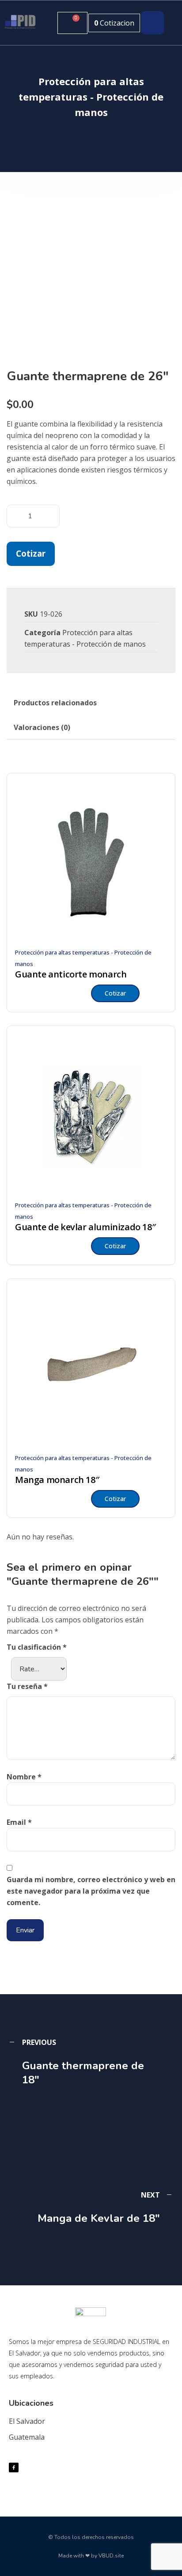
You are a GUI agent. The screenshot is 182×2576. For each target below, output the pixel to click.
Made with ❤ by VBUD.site (91, 2556)
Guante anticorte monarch (71, 974)
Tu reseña (27, 1686)
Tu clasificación (37, 1647)
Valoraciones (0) (42, 727)
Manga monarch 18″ (57, 1480)
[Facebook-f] (14, 2467)
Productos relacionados (55, 703)
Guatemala (27, 2437)
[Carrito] (72, 23)
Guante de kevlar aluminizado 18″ (85, 1227)
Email (19, 1822)
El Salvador (27, 2421)
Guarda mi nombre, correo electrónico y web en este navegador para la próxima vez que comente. (91, 1891)
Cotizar (31, 553)
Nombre (24, 1777)
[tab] (55, 703)
